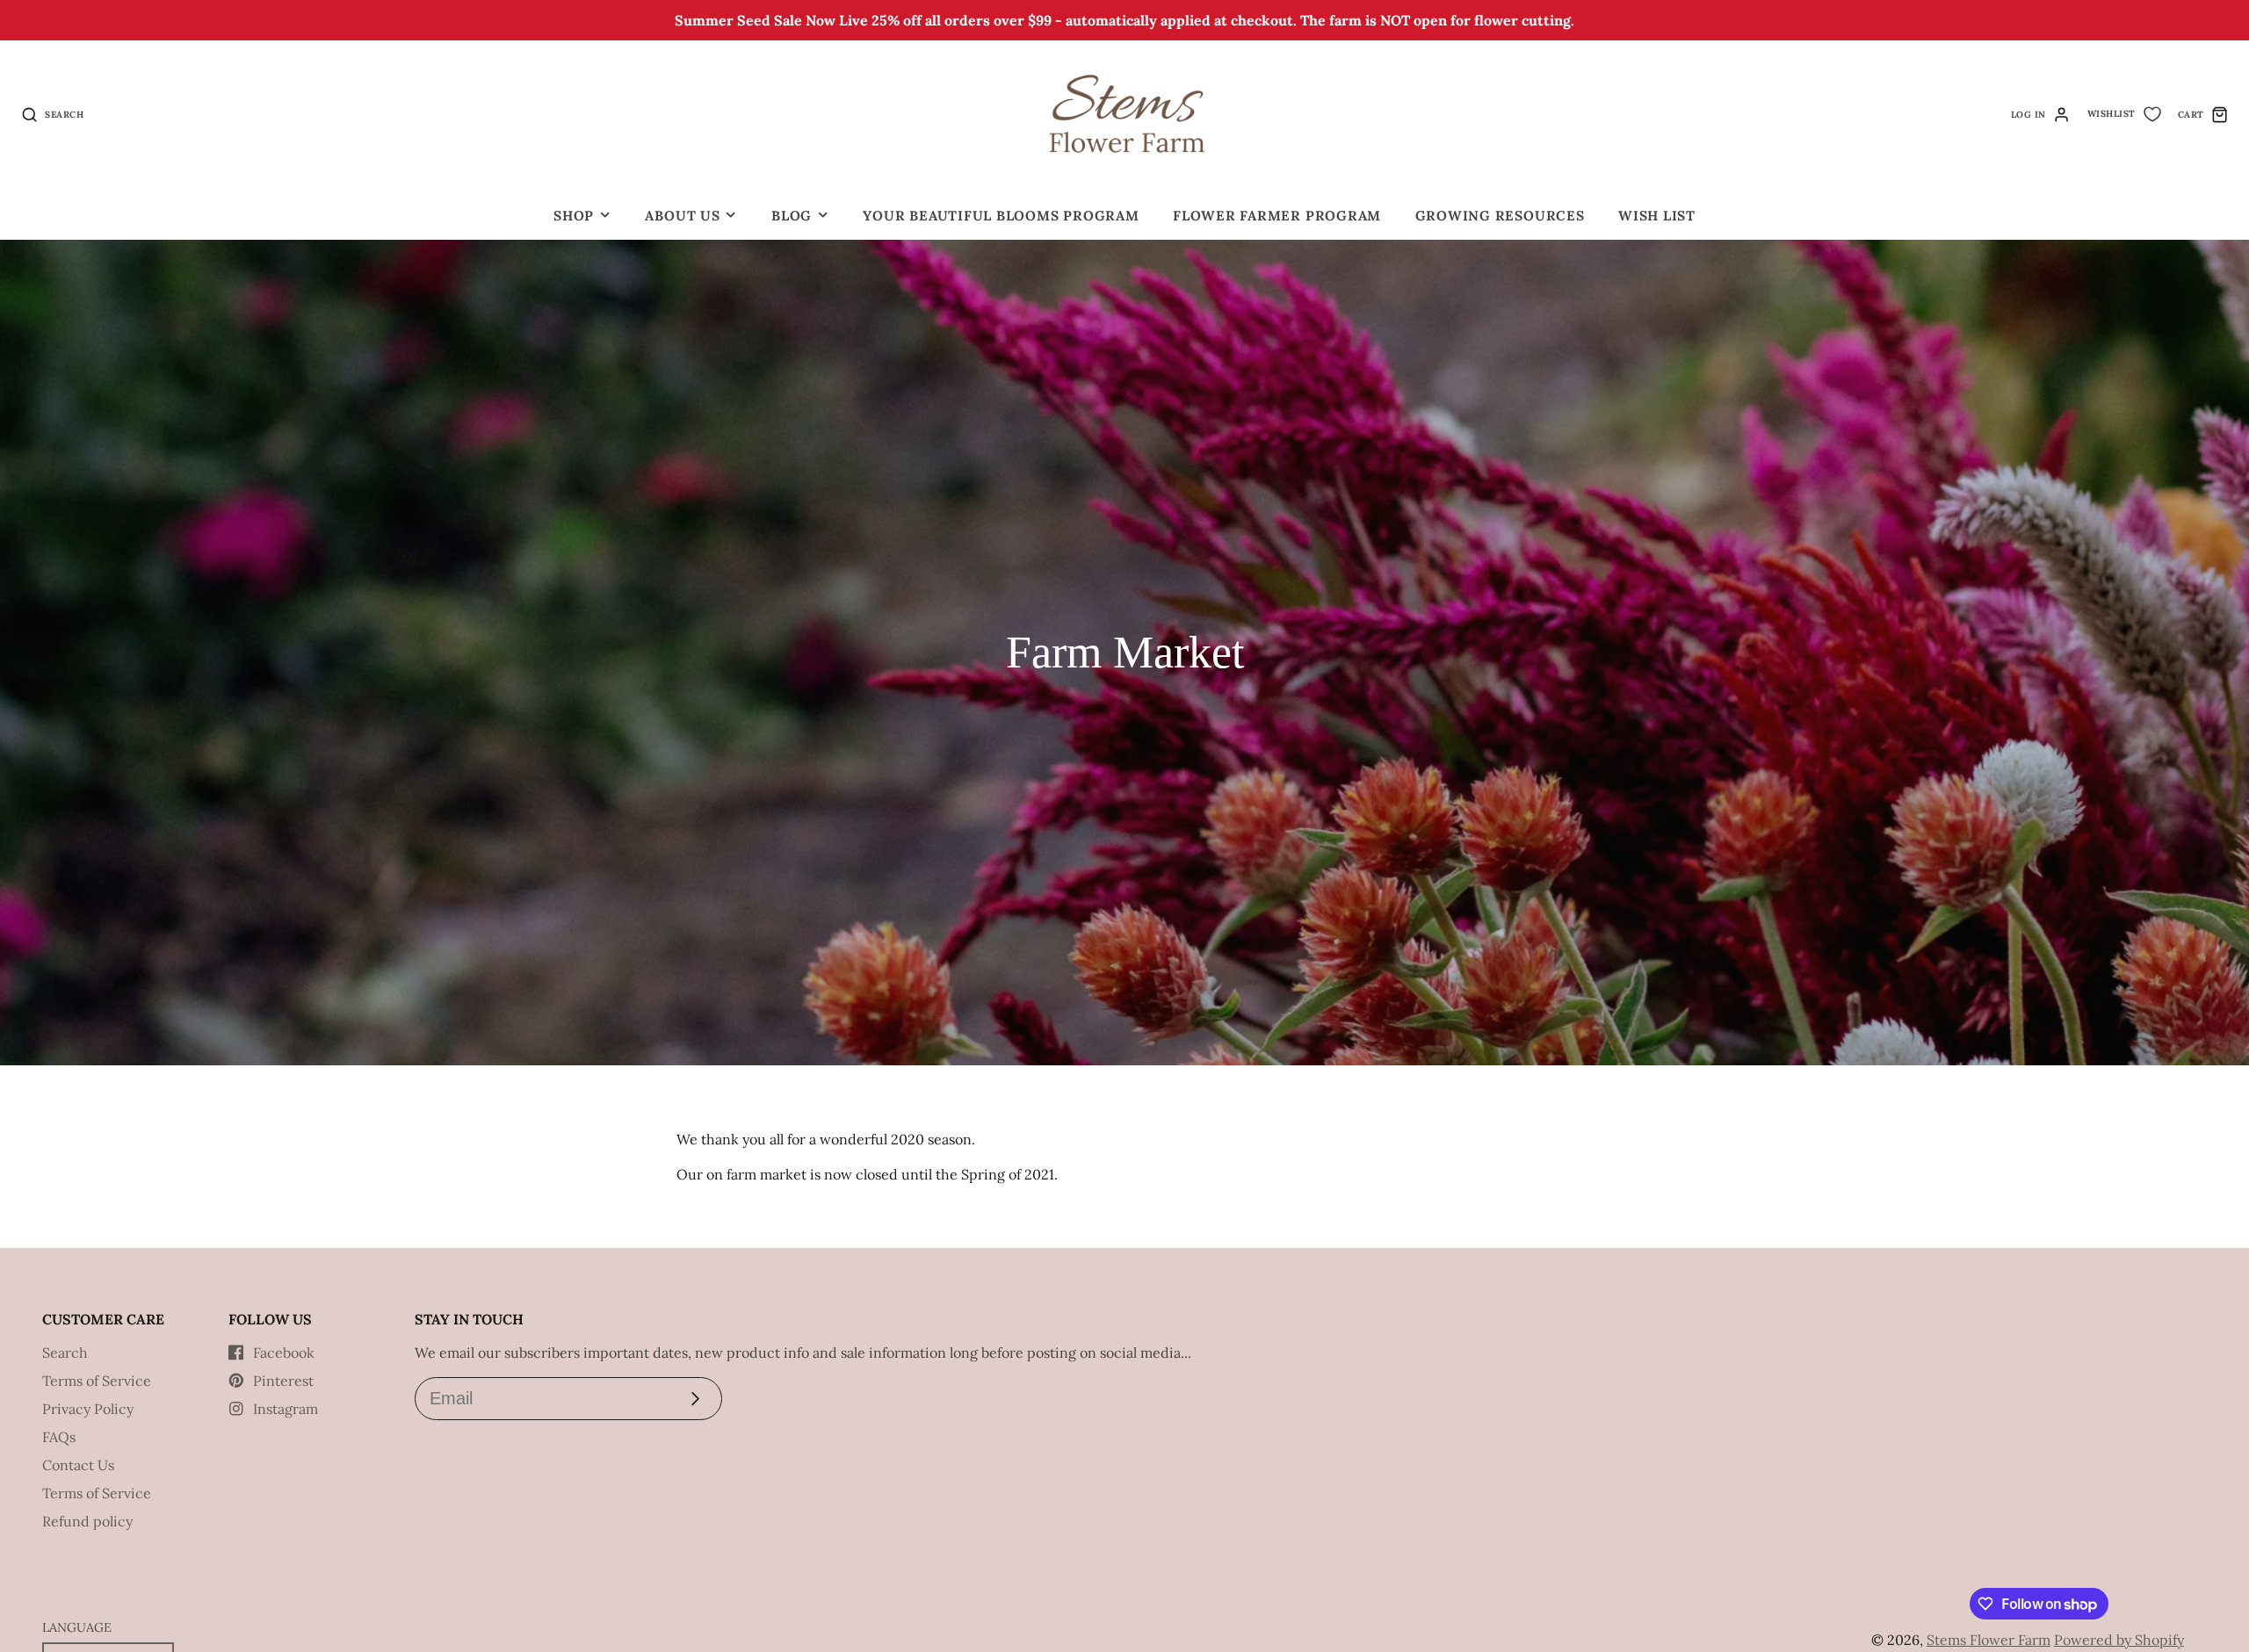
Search (65, 1353)
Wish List (1657, 216)
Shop (574, 216)
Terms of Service (97, 1381)
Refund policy (87, 1521)
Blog (792, 216)
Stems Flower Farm (1989, 1640)
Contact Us (78, 1465)
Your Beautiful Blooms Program (1001, 216)
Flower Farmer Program (1277, 216)
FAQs (59, 1437)
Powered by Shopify (2119, 1640)
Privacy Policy (88, 1409)
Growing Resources (1500, 216)
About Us (682, 216)
